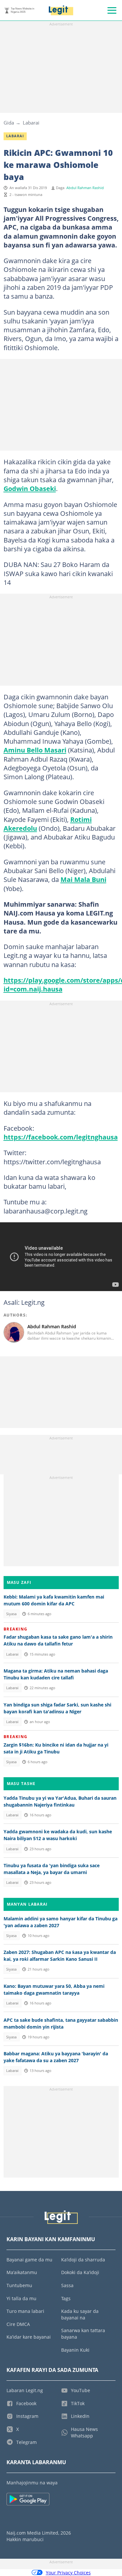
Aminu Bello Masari (35, 750)
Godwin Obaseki (30, 488)
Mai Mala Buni (83, 879)
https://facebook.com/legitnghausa (61, 1137)
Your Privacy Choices (68, 2573)
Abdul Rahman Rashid (85, 188)
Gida (9, 123)
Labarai (31, 123)
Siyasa (11, 1614)
